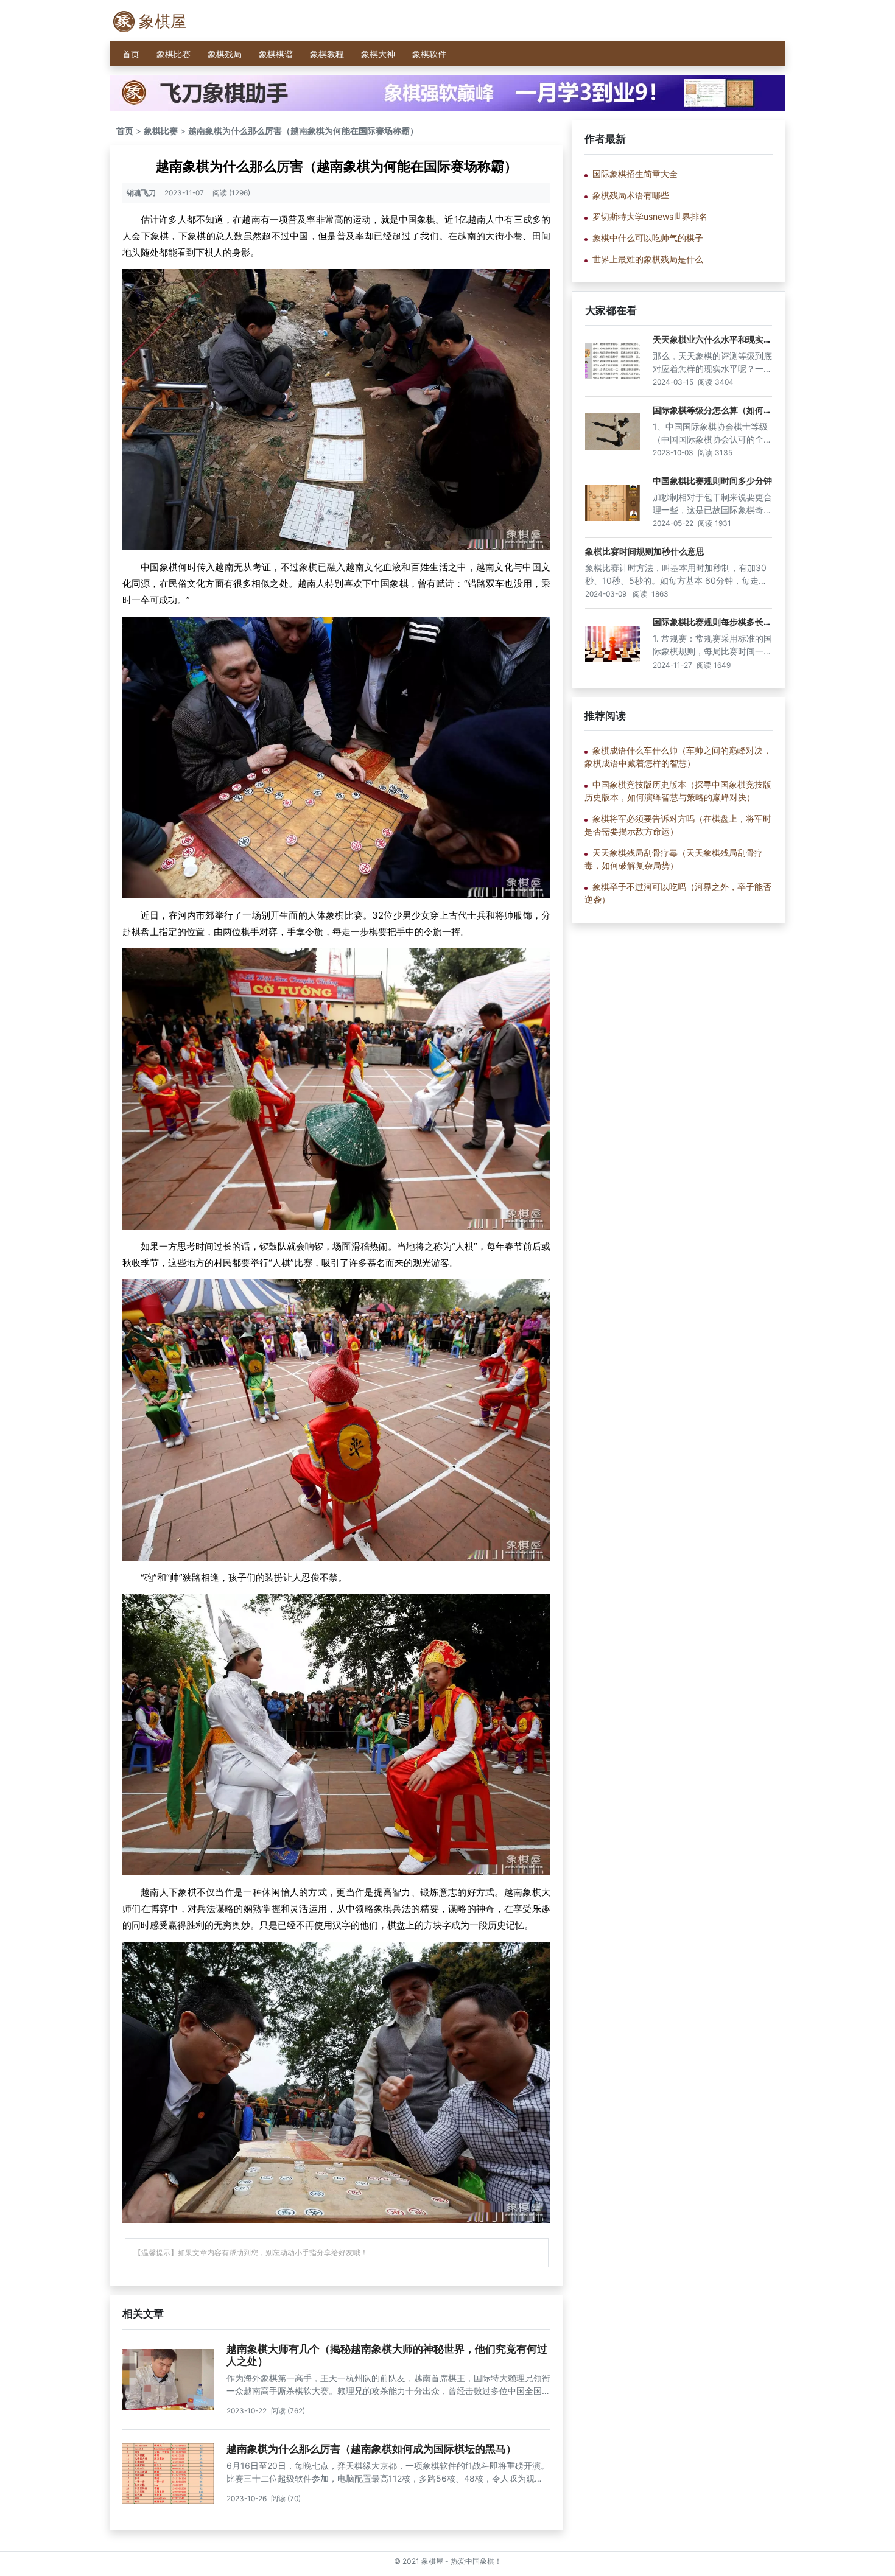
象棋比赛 (174, 54)
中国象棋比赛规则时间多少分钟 (712, 481)
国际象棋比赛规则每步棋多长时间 (712, 627)
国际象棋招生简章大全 (635, 174)
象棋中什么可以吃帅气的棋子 (648, 238)
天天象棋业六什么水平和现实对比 (712, 345)
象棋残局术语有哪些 (631, 195)
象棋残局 (225, 54)
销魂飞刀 (141, 193)
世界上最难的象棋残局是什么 (648, 259)
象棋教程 (327, 54)
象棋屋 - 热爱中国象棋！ (462, 2561)
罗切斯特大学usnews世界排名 (650, 216)
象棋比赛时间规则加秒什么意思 (645, 551)
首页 (131, 54)
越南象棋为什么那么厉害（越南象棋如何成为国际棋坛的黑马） (371, 2449)
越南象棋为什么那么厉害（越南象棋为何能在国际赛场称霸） (303, 131)
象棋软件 (429, 54)
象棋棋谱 (276, 54)
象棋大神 (378, 54)
